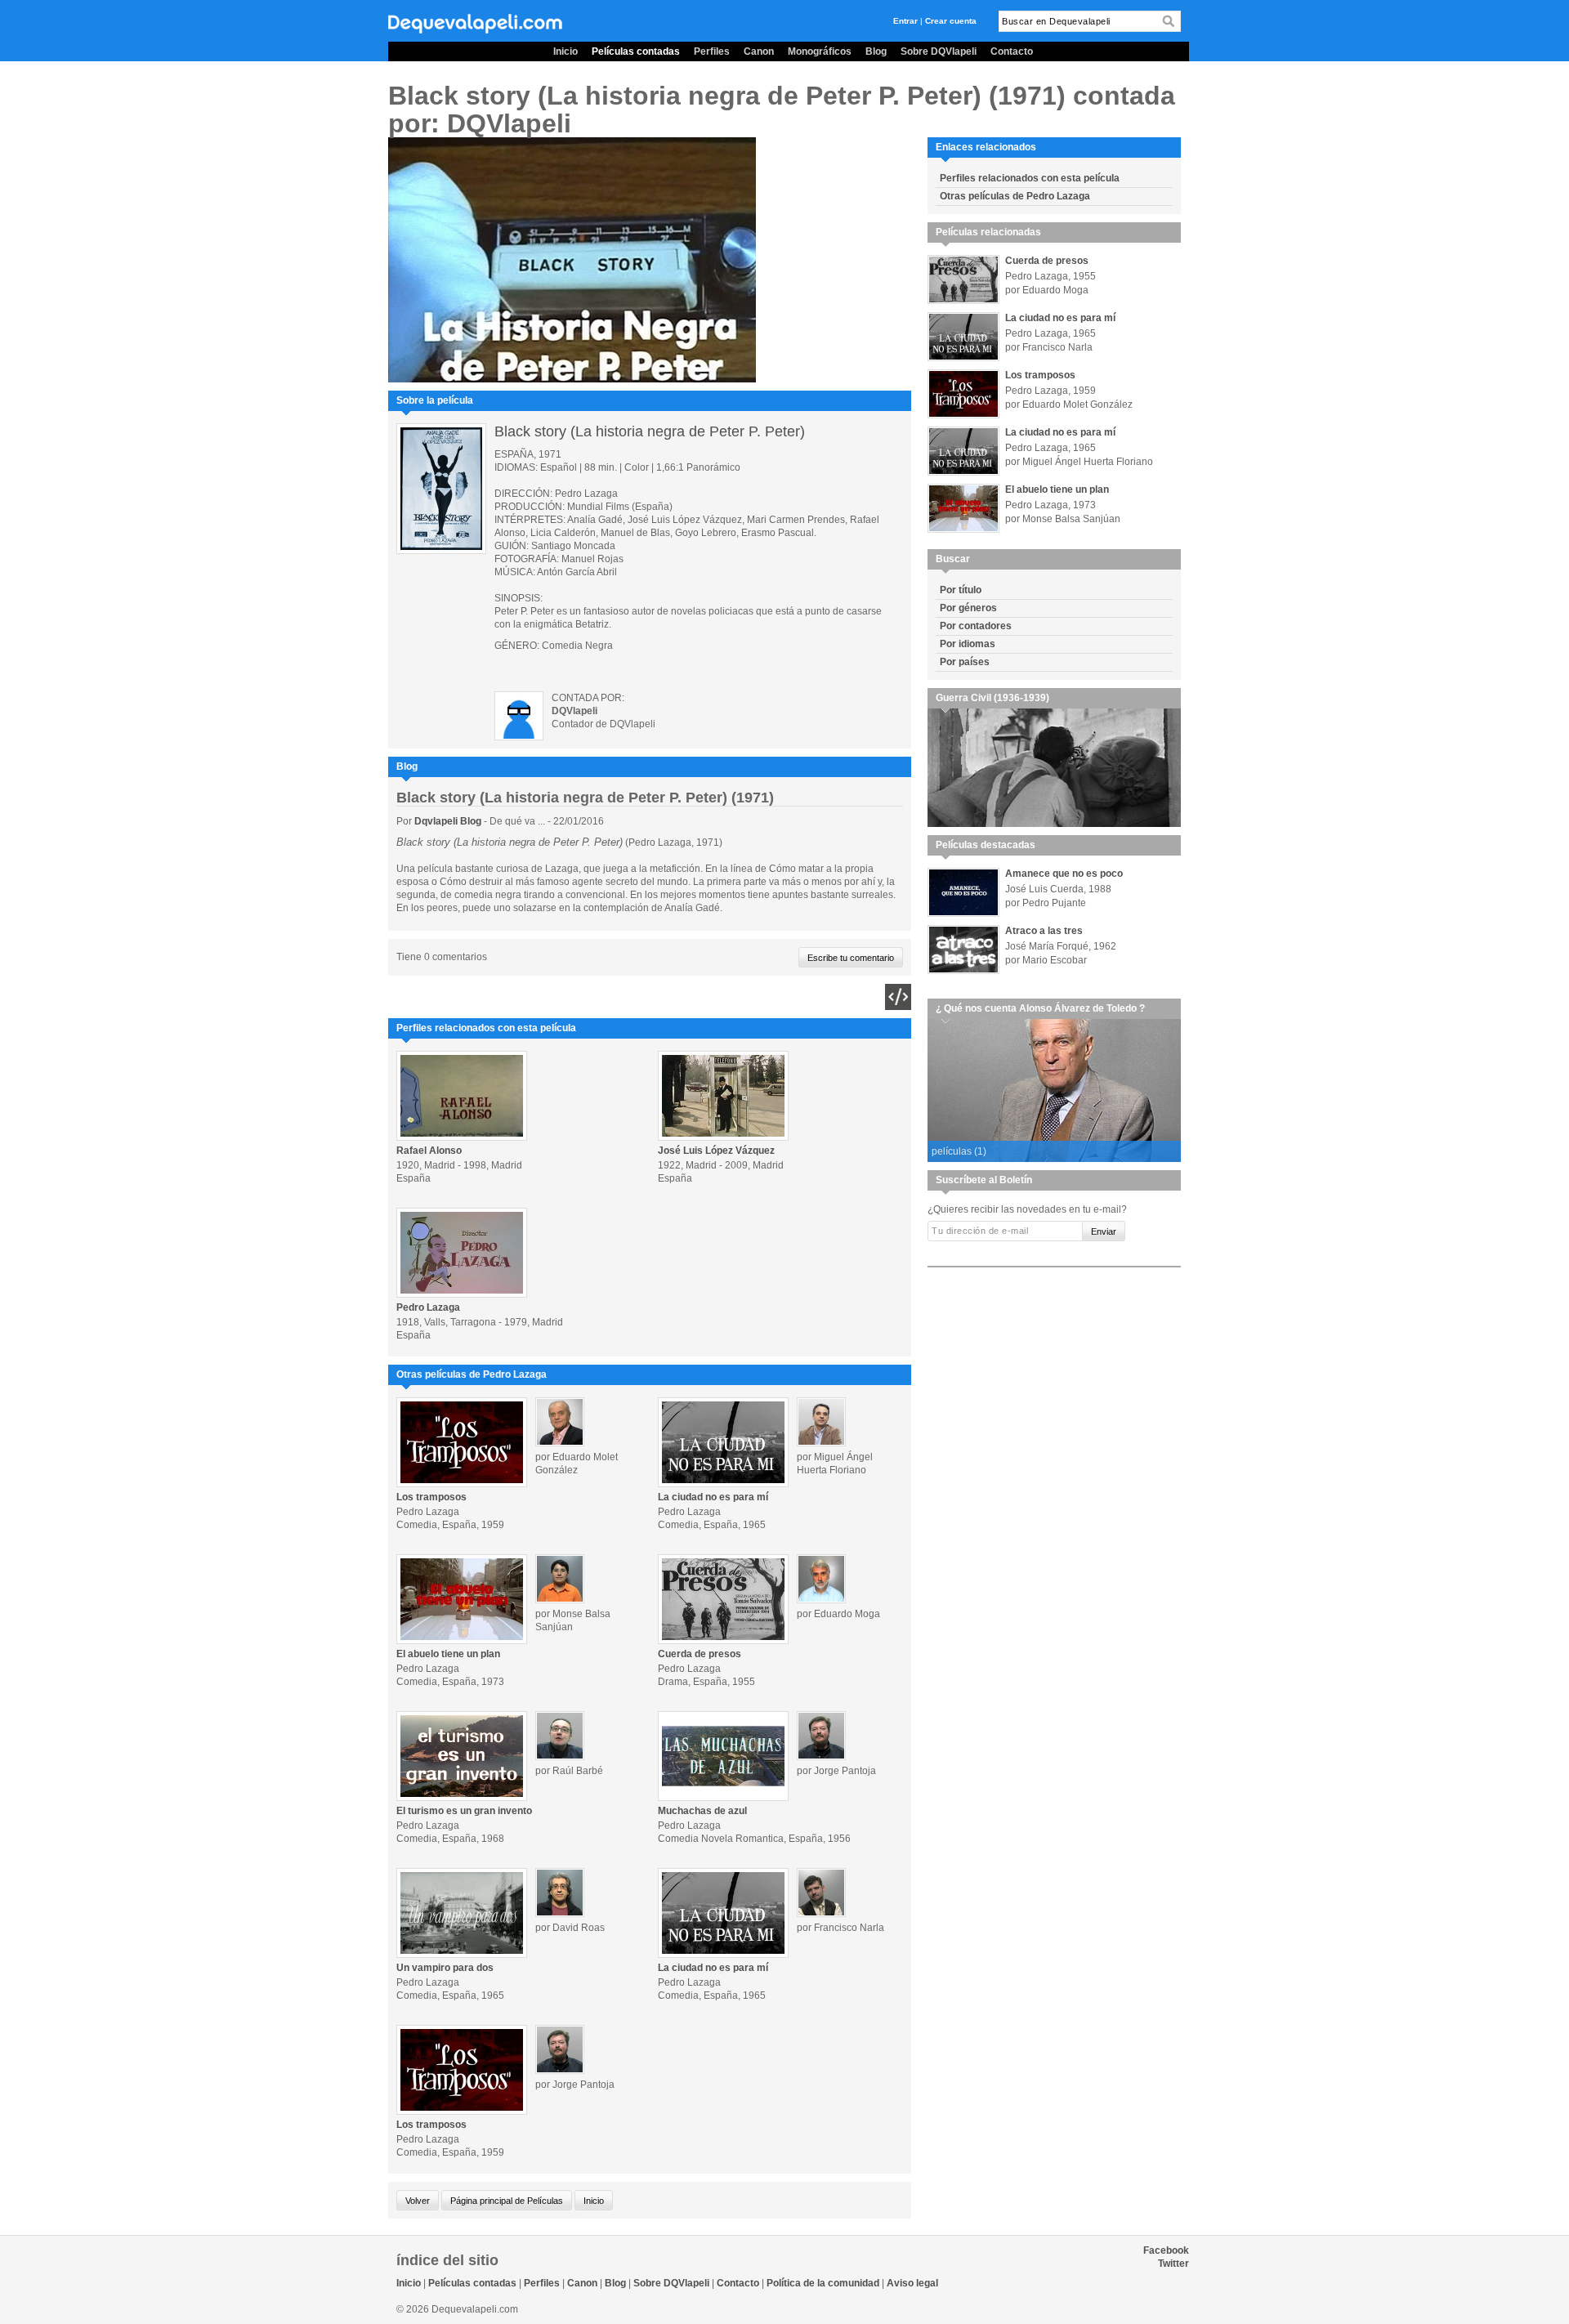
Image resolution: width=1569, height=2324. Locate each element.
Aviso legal (912, 2283)
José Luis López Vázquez (716, 1151)
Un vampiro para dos (445, 1968)
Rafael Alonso (429, 1151)
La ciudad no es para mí (713, 1497)
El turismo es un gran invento (464, 1811)
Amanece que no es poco (1064, 874)
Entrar (905, 21)
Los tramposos (431, 1497)
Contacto (1012, 51)
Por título (961, 590)
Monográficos (820, 51)
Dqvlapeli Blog (449, 821)
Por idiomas (968, 644)
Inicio (565, 51)
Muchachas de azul (702, 1811)
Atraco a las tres (1044, 931)
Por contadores (976, 626)
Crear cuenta (951, 21)
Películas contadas (636, 51)
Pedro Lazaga (428, 1307)
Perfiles (712, 51)
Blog (876, 51)
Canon (759, 51)
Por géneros (968, 608)
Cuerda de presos (700, 1654)
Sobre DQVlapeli (939, 51)
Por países (965, 662)
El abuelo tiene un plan (448, 1654)
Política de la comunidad (823, 2283)
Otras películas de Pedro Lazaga (1015, 196)
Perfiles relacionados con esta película (1030, 178)
